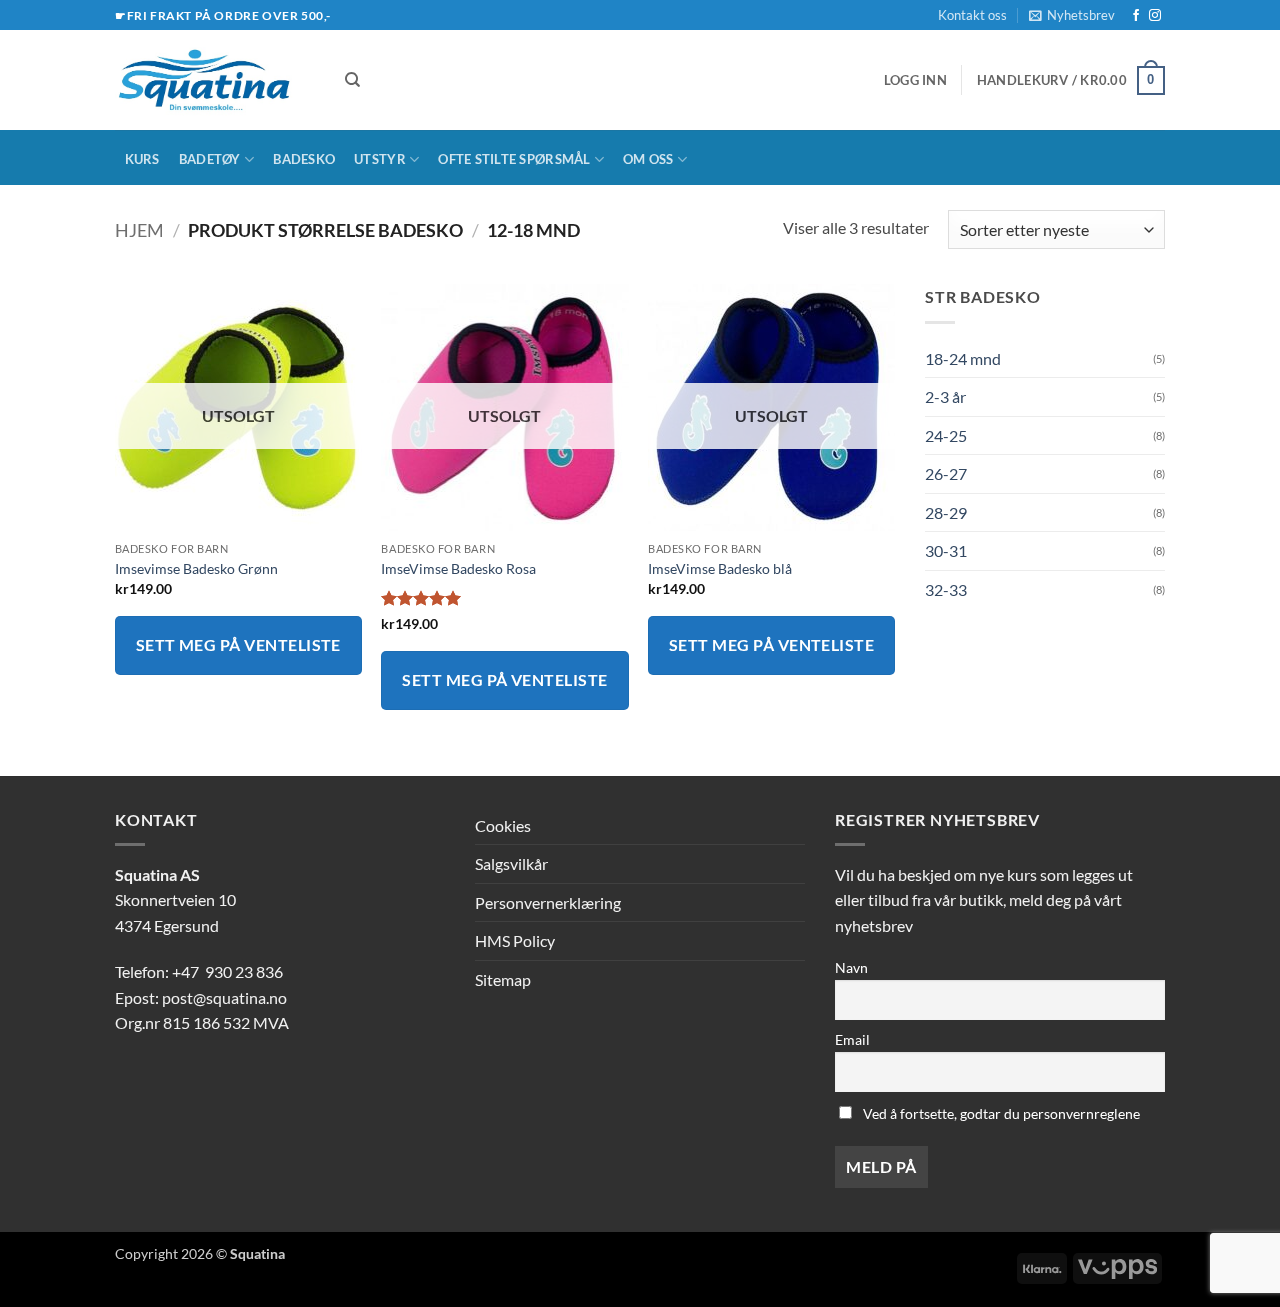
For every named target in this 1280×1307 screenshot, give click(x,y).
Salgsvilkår (511, 863)
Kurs (142, 159)
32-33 (946, 589)
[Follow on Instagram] (1155, 16)
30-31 (946, 550)
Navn (851, 967)
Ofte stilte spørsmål (514, 159)
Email (852, 1039)
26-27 (946, 473)
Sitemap (503, 979)
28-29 (946, 512)
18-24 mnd (963, 358)
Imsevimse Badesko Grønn (196, 568)
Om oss (648, 159)
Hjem (139, 230)
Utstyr (380, 159)
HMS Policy (515, 940)
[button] (1072, 15)
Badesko (304, 159)
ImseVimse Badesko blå (720, 568)
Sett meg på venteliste (238, 645)
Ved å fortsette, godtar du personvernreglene (1000, 1113)
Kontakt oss (972, 15)
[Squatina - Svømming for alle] (215, 80)
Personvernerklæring (548, 902)
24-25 (946, 435)
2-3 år (945, 396)
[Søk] (352, 80)
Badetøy (210, 159)
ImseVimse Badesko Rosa (458, 568)
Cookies (503, 825)
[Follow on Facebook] (1136, 16)
